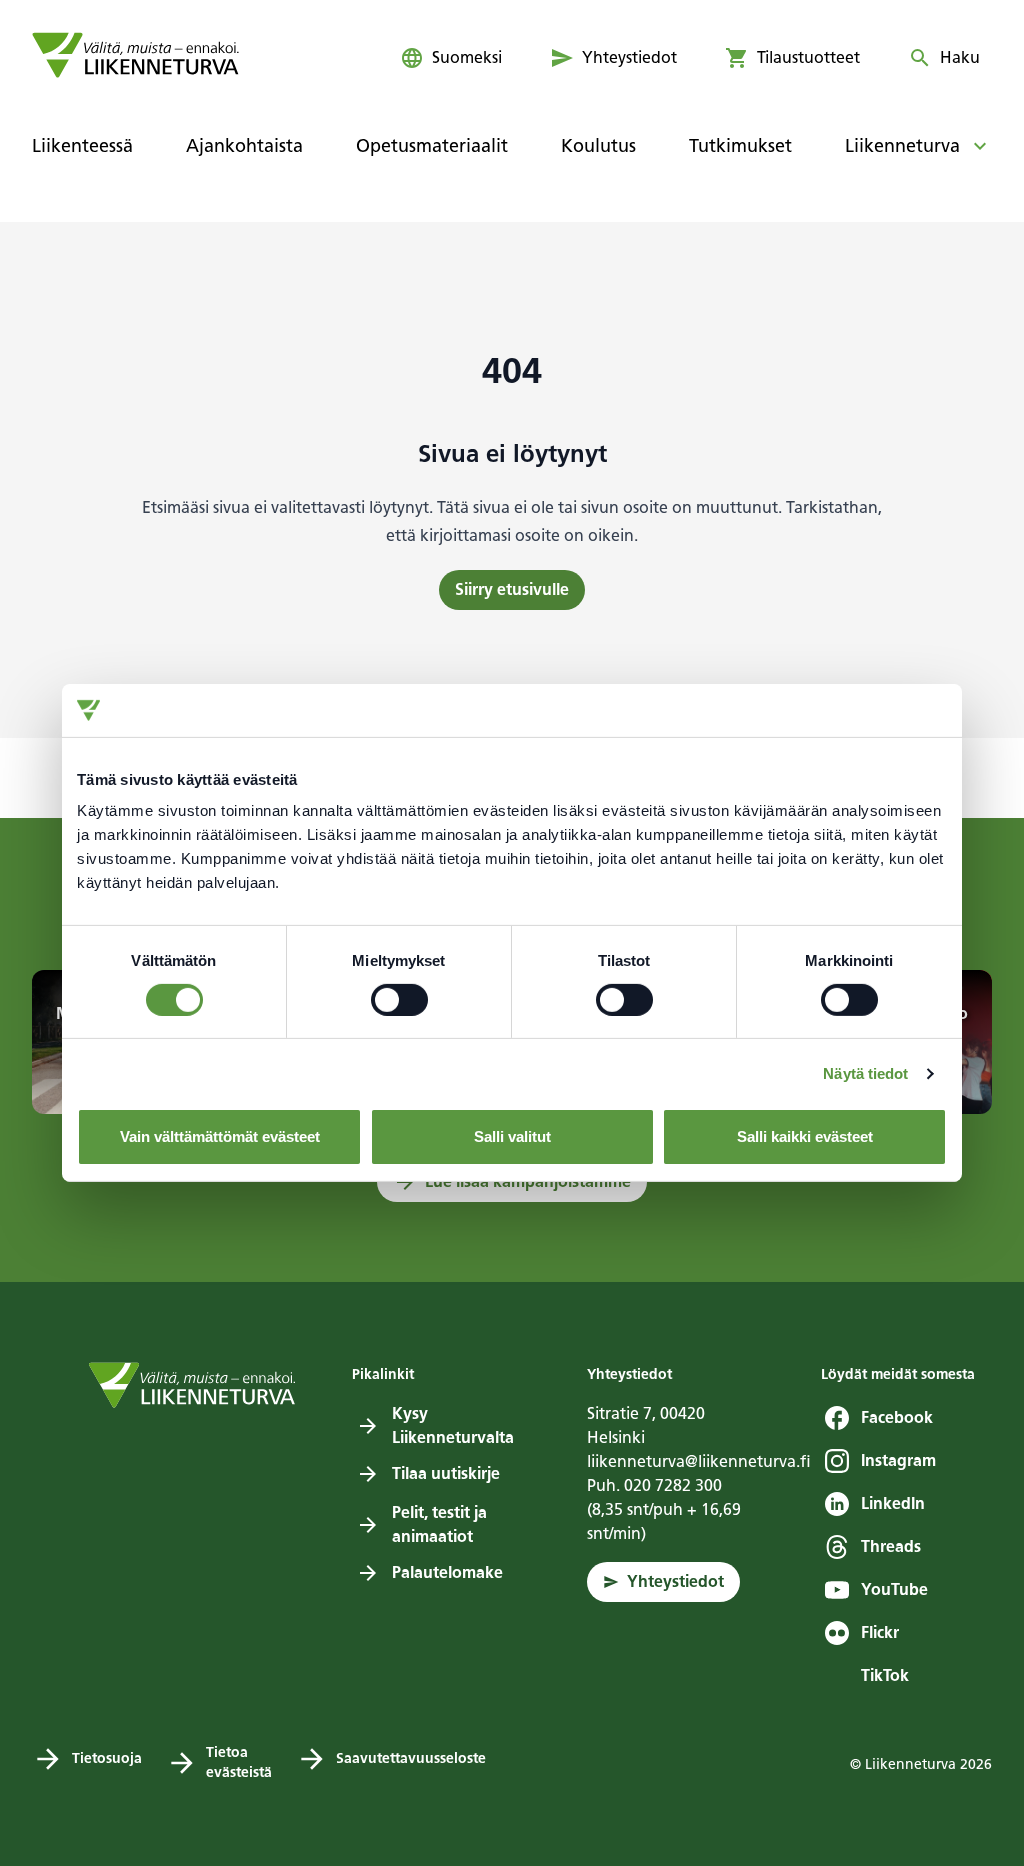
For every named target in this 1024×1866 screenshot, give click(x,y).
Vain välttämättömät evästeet (220, 1136)
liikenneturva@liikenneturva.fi (699, 1461)
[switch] (399, 1000)
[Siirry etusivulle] (135, 55)
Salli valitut (512, 1136)
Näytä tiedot (865, 1073)
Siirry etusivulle (512, 589)
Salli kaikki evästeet (805, 1136)
